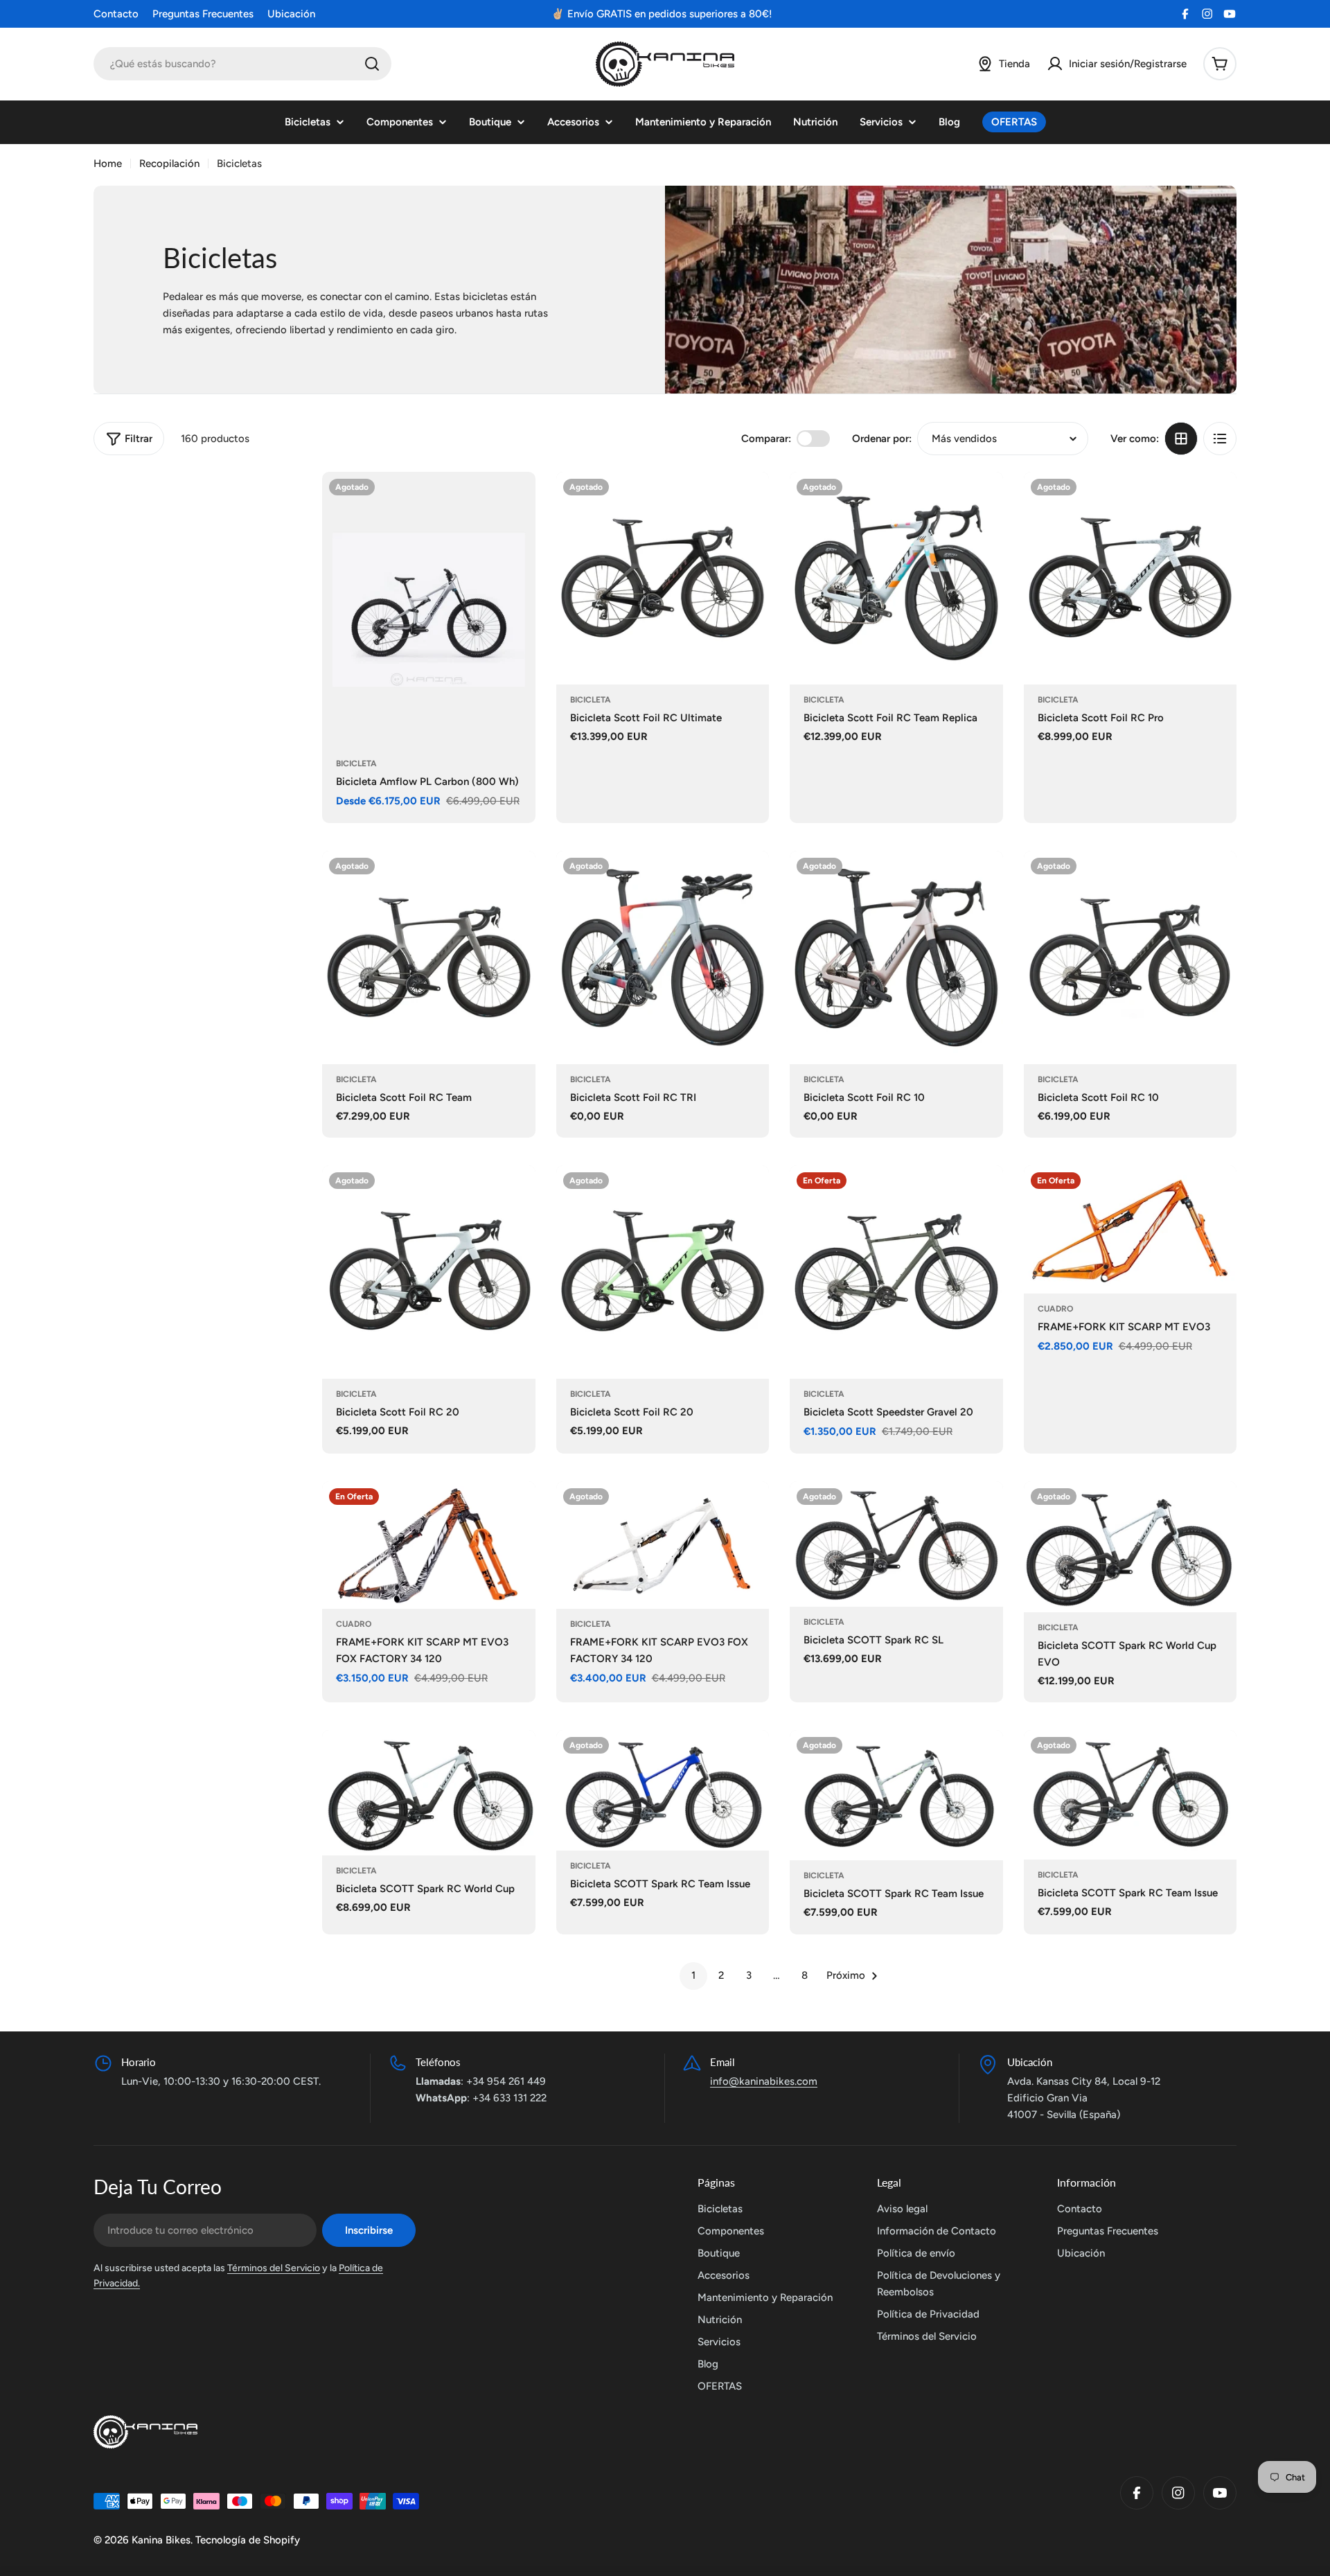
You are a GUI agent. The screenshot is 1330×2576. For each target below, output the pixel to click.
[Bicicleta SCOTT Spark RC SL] (896, 1544)
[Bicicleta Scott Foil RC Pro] (1130, 579)
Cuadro (1055, 1309)
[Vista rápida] (515, 502)
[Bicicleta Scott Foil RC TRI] (663, 958)
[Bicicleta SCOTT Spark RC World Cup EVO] (1130, 1547)
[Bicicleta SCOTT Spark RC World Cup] (429, 1793)
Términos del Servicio (274, 2268)
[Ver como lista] (1220, 439)
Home (108, 164)
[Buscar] (372, 64)
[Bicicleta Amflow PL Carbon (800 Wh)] (429, 610)
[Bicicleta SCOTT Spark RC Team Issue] (663, 1790)
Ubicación (291, 14)
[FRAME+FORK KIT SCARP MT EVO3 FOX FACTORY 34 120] (429, 1545)
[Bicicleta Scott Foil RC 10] (896, 958)
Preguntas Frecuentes (203, 14)
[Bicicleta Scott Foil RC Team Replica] (896, 579)
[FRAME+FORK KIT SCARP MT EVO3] (1130, 1229)
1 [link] (693, 1975)
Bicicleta (356, 764)
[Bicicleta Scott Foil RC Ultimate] (663, 579)
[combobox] (242, 64)
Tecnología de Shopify (248, 2540)
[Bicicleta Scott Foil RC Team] (429, 958)
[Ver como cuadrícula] (1181, 439)
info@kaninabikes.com (764, 2081)
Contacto (116, 14)
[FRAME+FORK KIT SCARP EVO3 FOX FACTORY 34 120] (663, 1545)
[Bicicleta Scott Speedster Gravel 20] (896, 1272)
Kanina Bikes (161, 2540)
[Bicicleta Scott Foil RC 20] (429, 1272)
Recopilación (169, 164)
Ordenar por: (882, 439)
